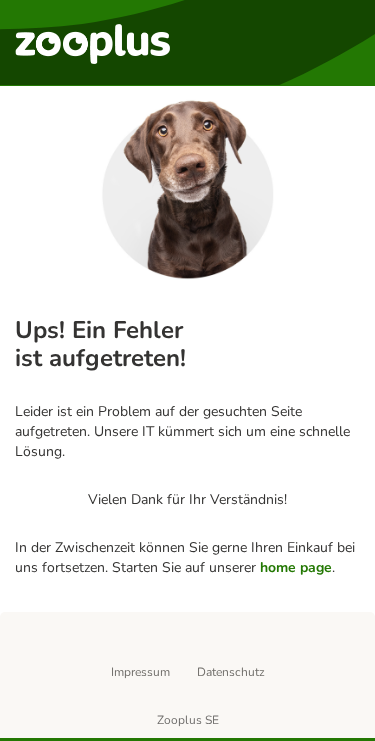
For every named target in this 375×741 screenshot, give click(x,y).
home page (296, 567)
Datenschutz (231, 672)
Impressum (140, 672)
